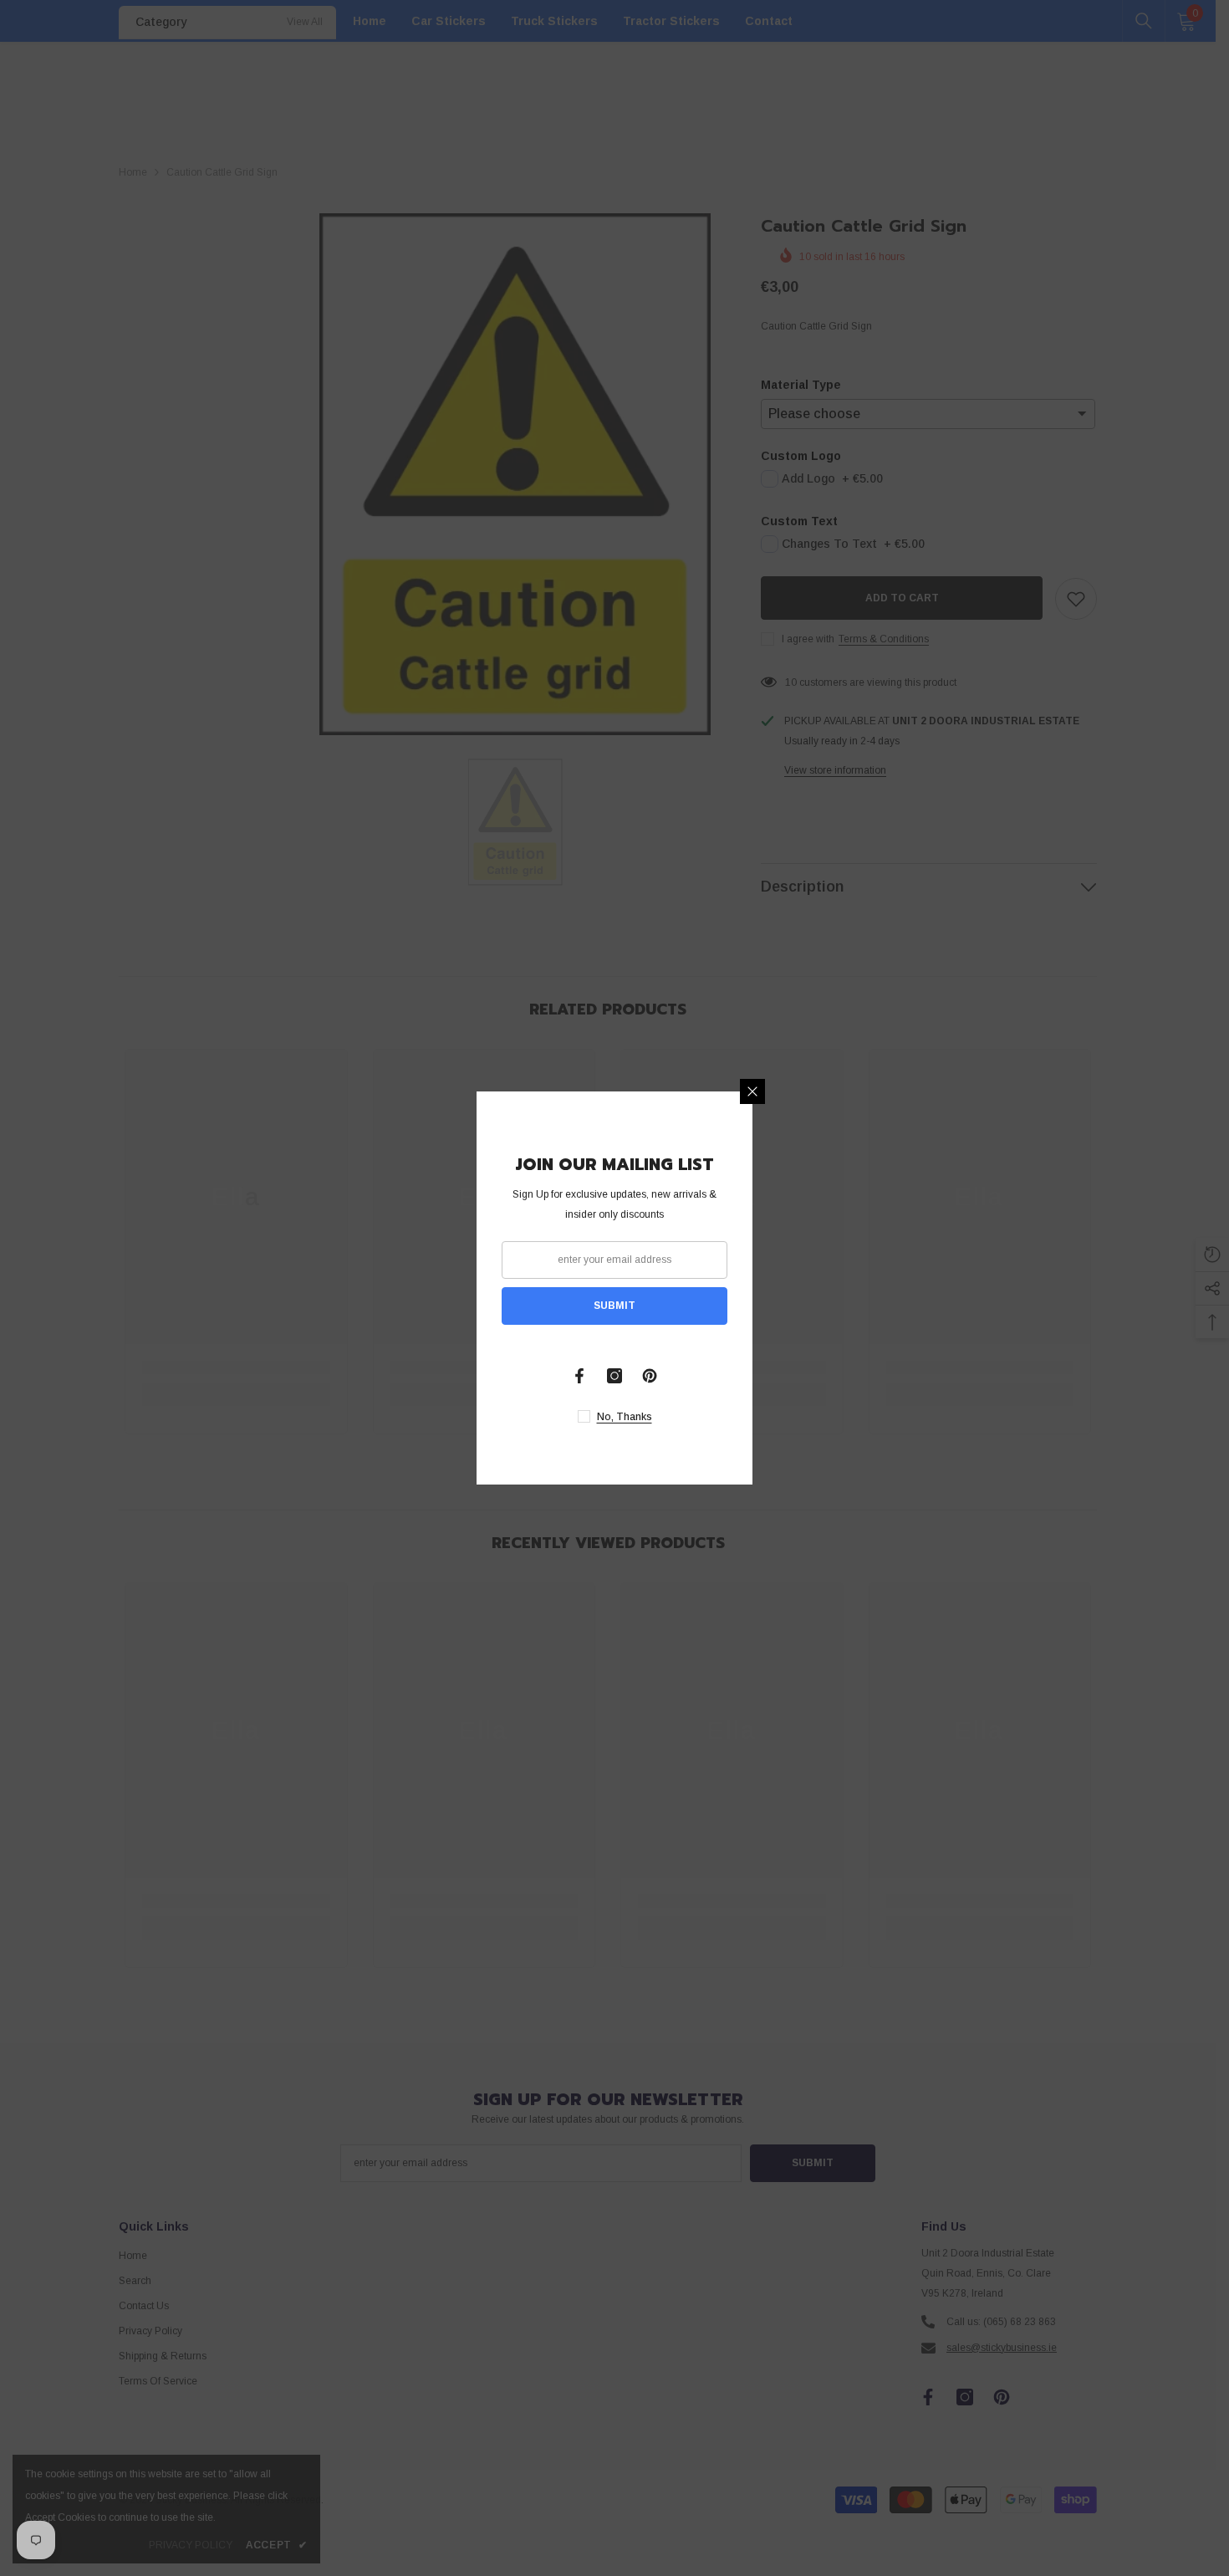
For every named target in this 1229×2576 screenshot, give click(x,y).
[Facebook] (579, 1376)
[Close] (752, 1091)
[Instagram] (614, 1376)
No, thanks (625, 1417)
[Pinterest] (650, 1376)
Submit (614, 1306)
